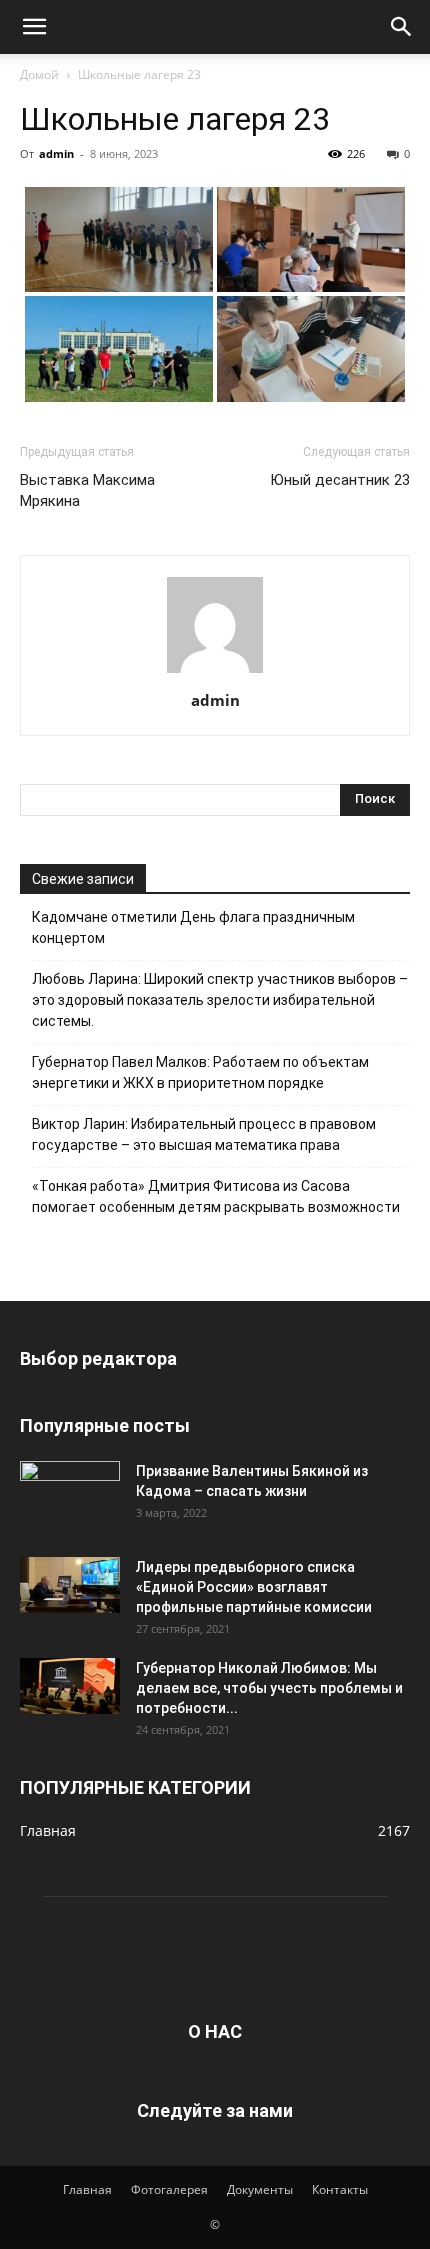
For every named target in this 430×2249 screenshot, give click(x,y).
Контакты (340, 2189)
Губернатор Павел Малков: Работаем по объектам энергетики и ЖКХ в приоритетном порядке (200, 1072)
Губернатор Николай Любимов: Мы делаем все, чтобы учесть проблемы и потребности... (269, 1688)
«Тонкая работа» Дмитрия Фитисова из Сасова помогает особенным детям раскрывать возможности (216, 1196)
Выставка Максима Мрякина (87, 490)
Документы (260, 2189)
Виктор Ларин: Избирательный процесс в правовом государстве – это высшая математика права (204, 1134)
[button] (34, 27)
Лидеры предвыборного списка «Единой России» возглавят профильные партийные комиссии (254, 1587)
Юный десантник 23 (340, 480)
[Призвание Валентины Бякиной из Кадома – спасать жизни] (70, 1489)
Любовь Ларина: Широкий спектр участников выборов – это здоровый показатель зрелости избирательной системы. (220, 1000)
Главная (87, 2189)
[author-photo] (215, 672)
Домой (39, 74)
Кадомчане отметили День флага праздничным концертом (193, 927)
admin (56, 153)
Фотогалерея (169, 2189)
